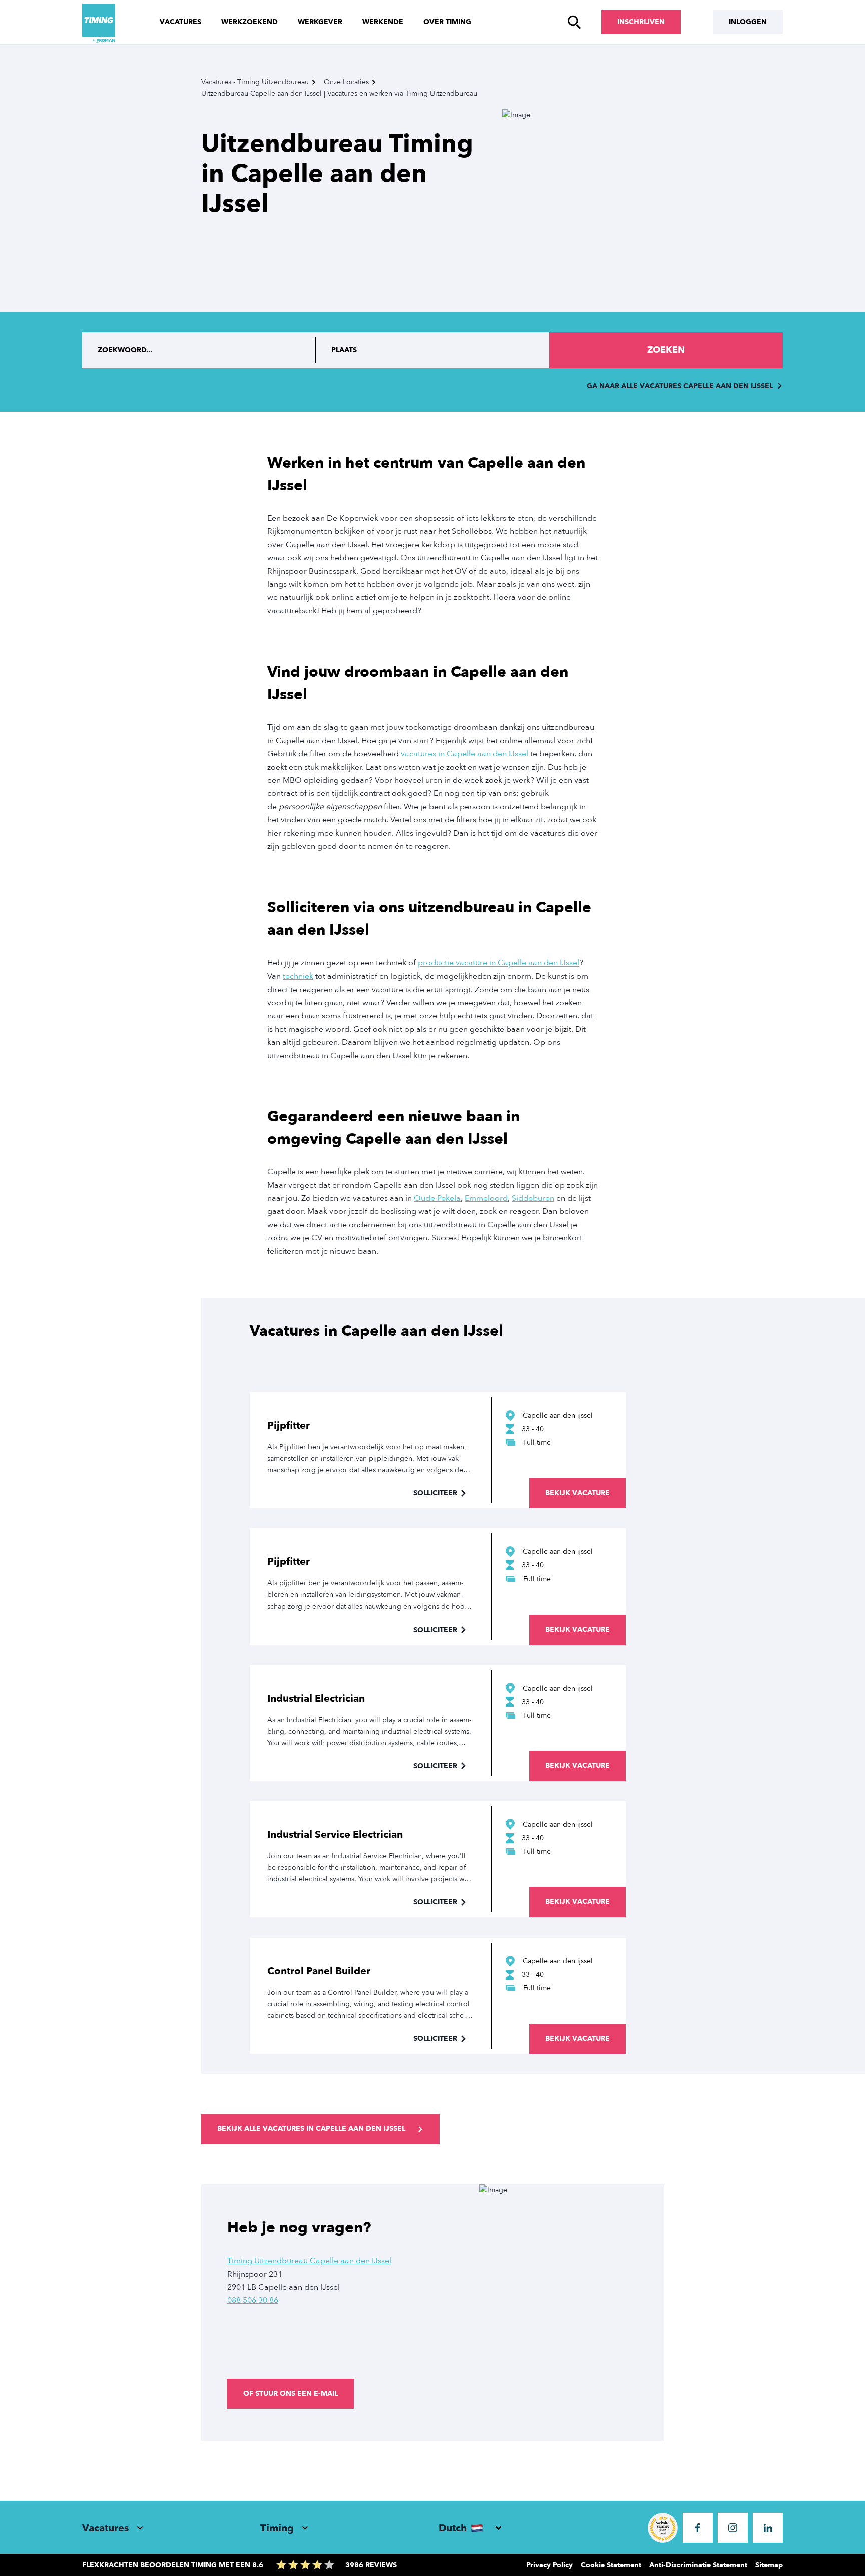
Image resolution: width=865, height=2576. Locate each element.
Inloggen (748, 22)
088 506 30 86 (253, 2300)
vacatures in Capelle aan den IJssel (465, 754)
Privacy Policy (549, 2565)
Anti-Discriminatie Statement (698, 2565)
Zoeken (666, 350)
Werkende (383, 22)
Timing (277, 2528)
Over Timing (447, 22)
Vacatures (180, 22)
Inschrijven (641, 22)
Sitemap (769, 2565)
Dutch (453, 2528)
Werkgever (320, 22)
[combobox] (433, 350)
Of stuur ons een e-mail (291, 2393)
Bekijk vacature (577, 1493)
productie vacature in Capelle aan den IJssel (499, 963)
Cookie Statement (611, 2565)
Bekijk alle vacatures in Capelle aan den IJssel (311, 2129)
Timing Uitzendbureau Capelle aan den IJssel (309, 2261)
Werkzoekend (250, 22)
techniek (298, 976)
